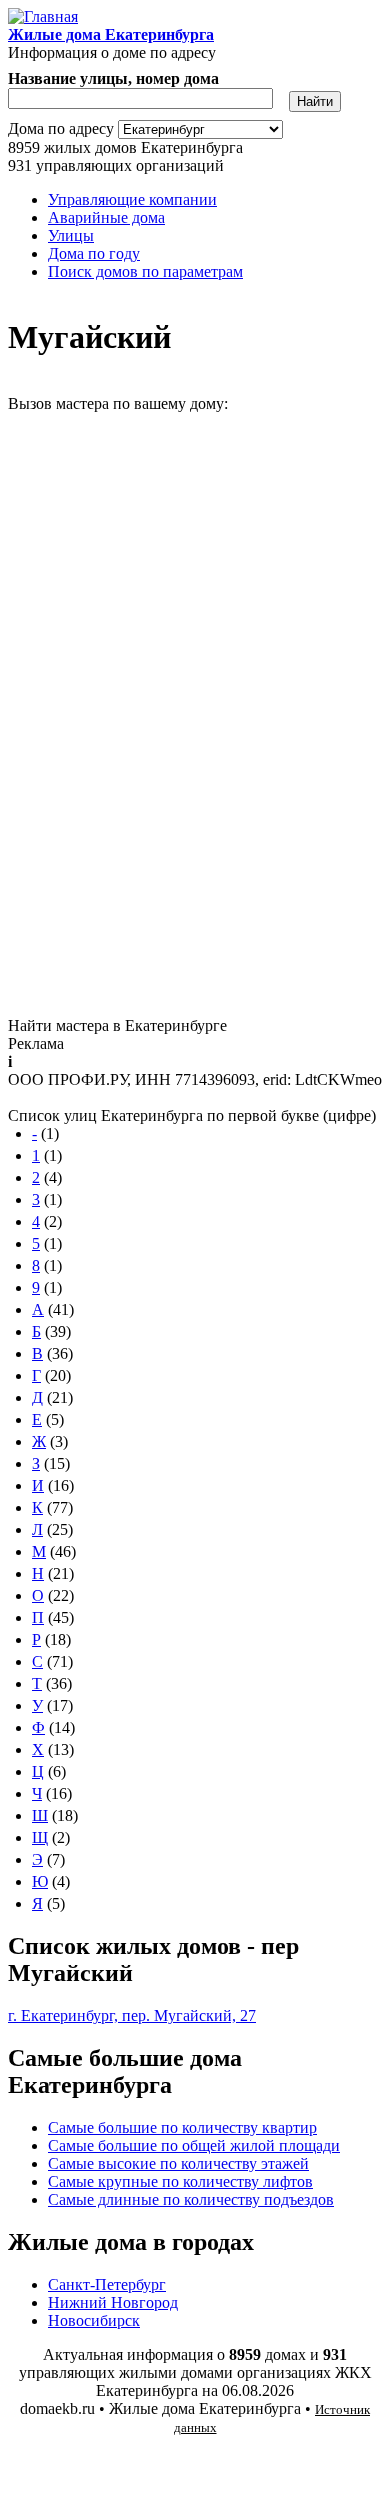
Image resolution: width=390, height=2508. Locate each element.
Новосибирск (94, 2320)
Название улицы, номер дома (113, 78)
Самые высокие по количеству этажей (178, 2163)
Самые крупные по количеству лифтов (180, 2181)
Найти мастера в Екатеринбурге (117, 1025)
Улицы (71, 235)
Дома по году (94, 253)
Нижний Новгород (113, 2302)
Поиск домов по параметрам (145, 271)
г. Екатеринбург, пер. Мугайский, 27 (132, 2015)
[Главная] (43, 16)
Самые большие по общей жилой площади (194, 2145)
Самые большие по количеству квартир (182, 2127)
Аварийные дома (106, 217)
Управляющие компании (132, 199)
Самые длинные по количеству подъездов (191, 2199)
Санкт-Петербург (107, 2284)
